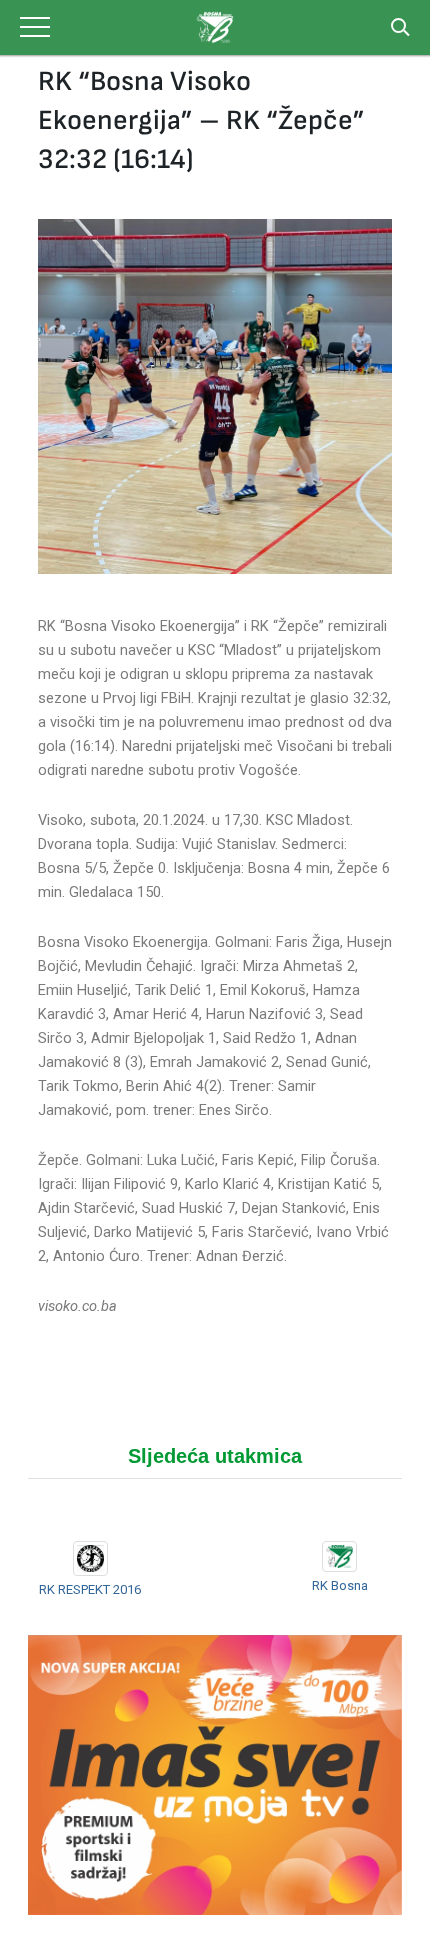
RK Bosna (340, 1585)
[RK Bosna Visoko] (214, 27)
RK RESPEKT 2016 (90, 1589)
